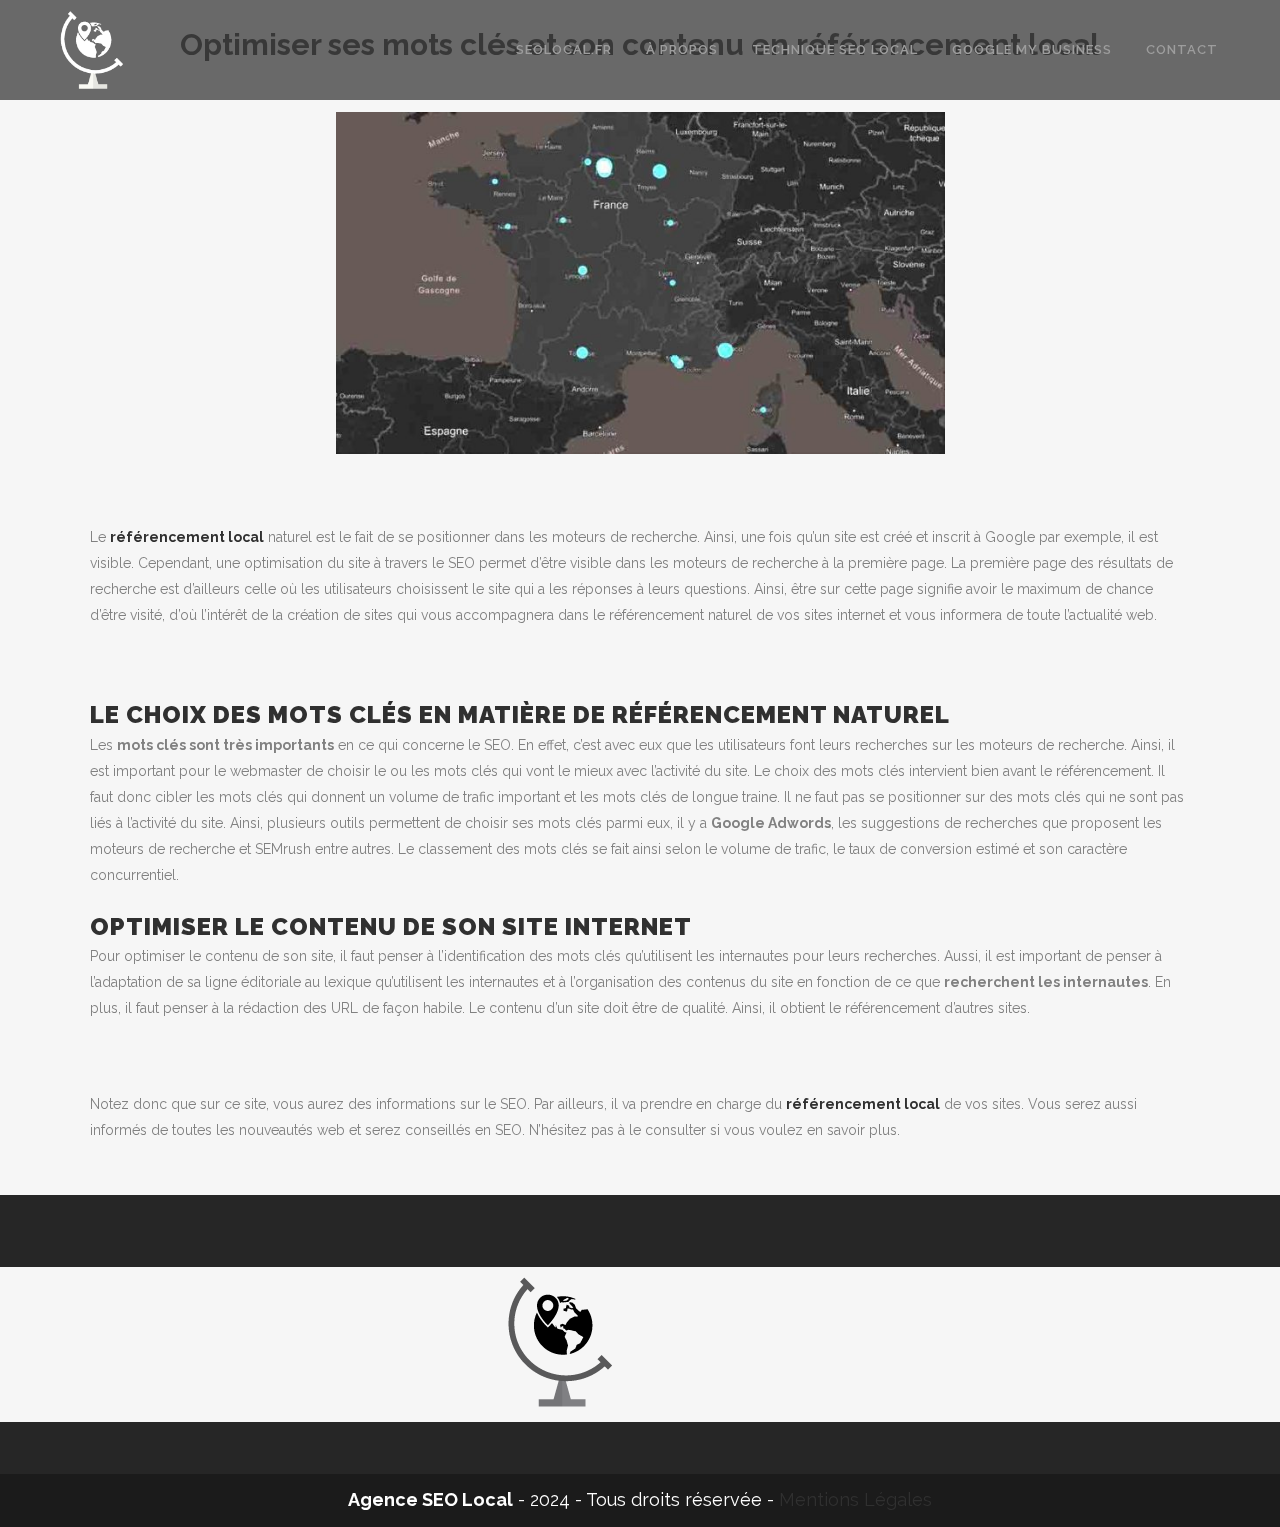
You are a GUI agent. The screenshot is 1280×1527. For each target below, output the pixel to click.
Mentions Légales (855, 1499)
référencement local (187, 537)
